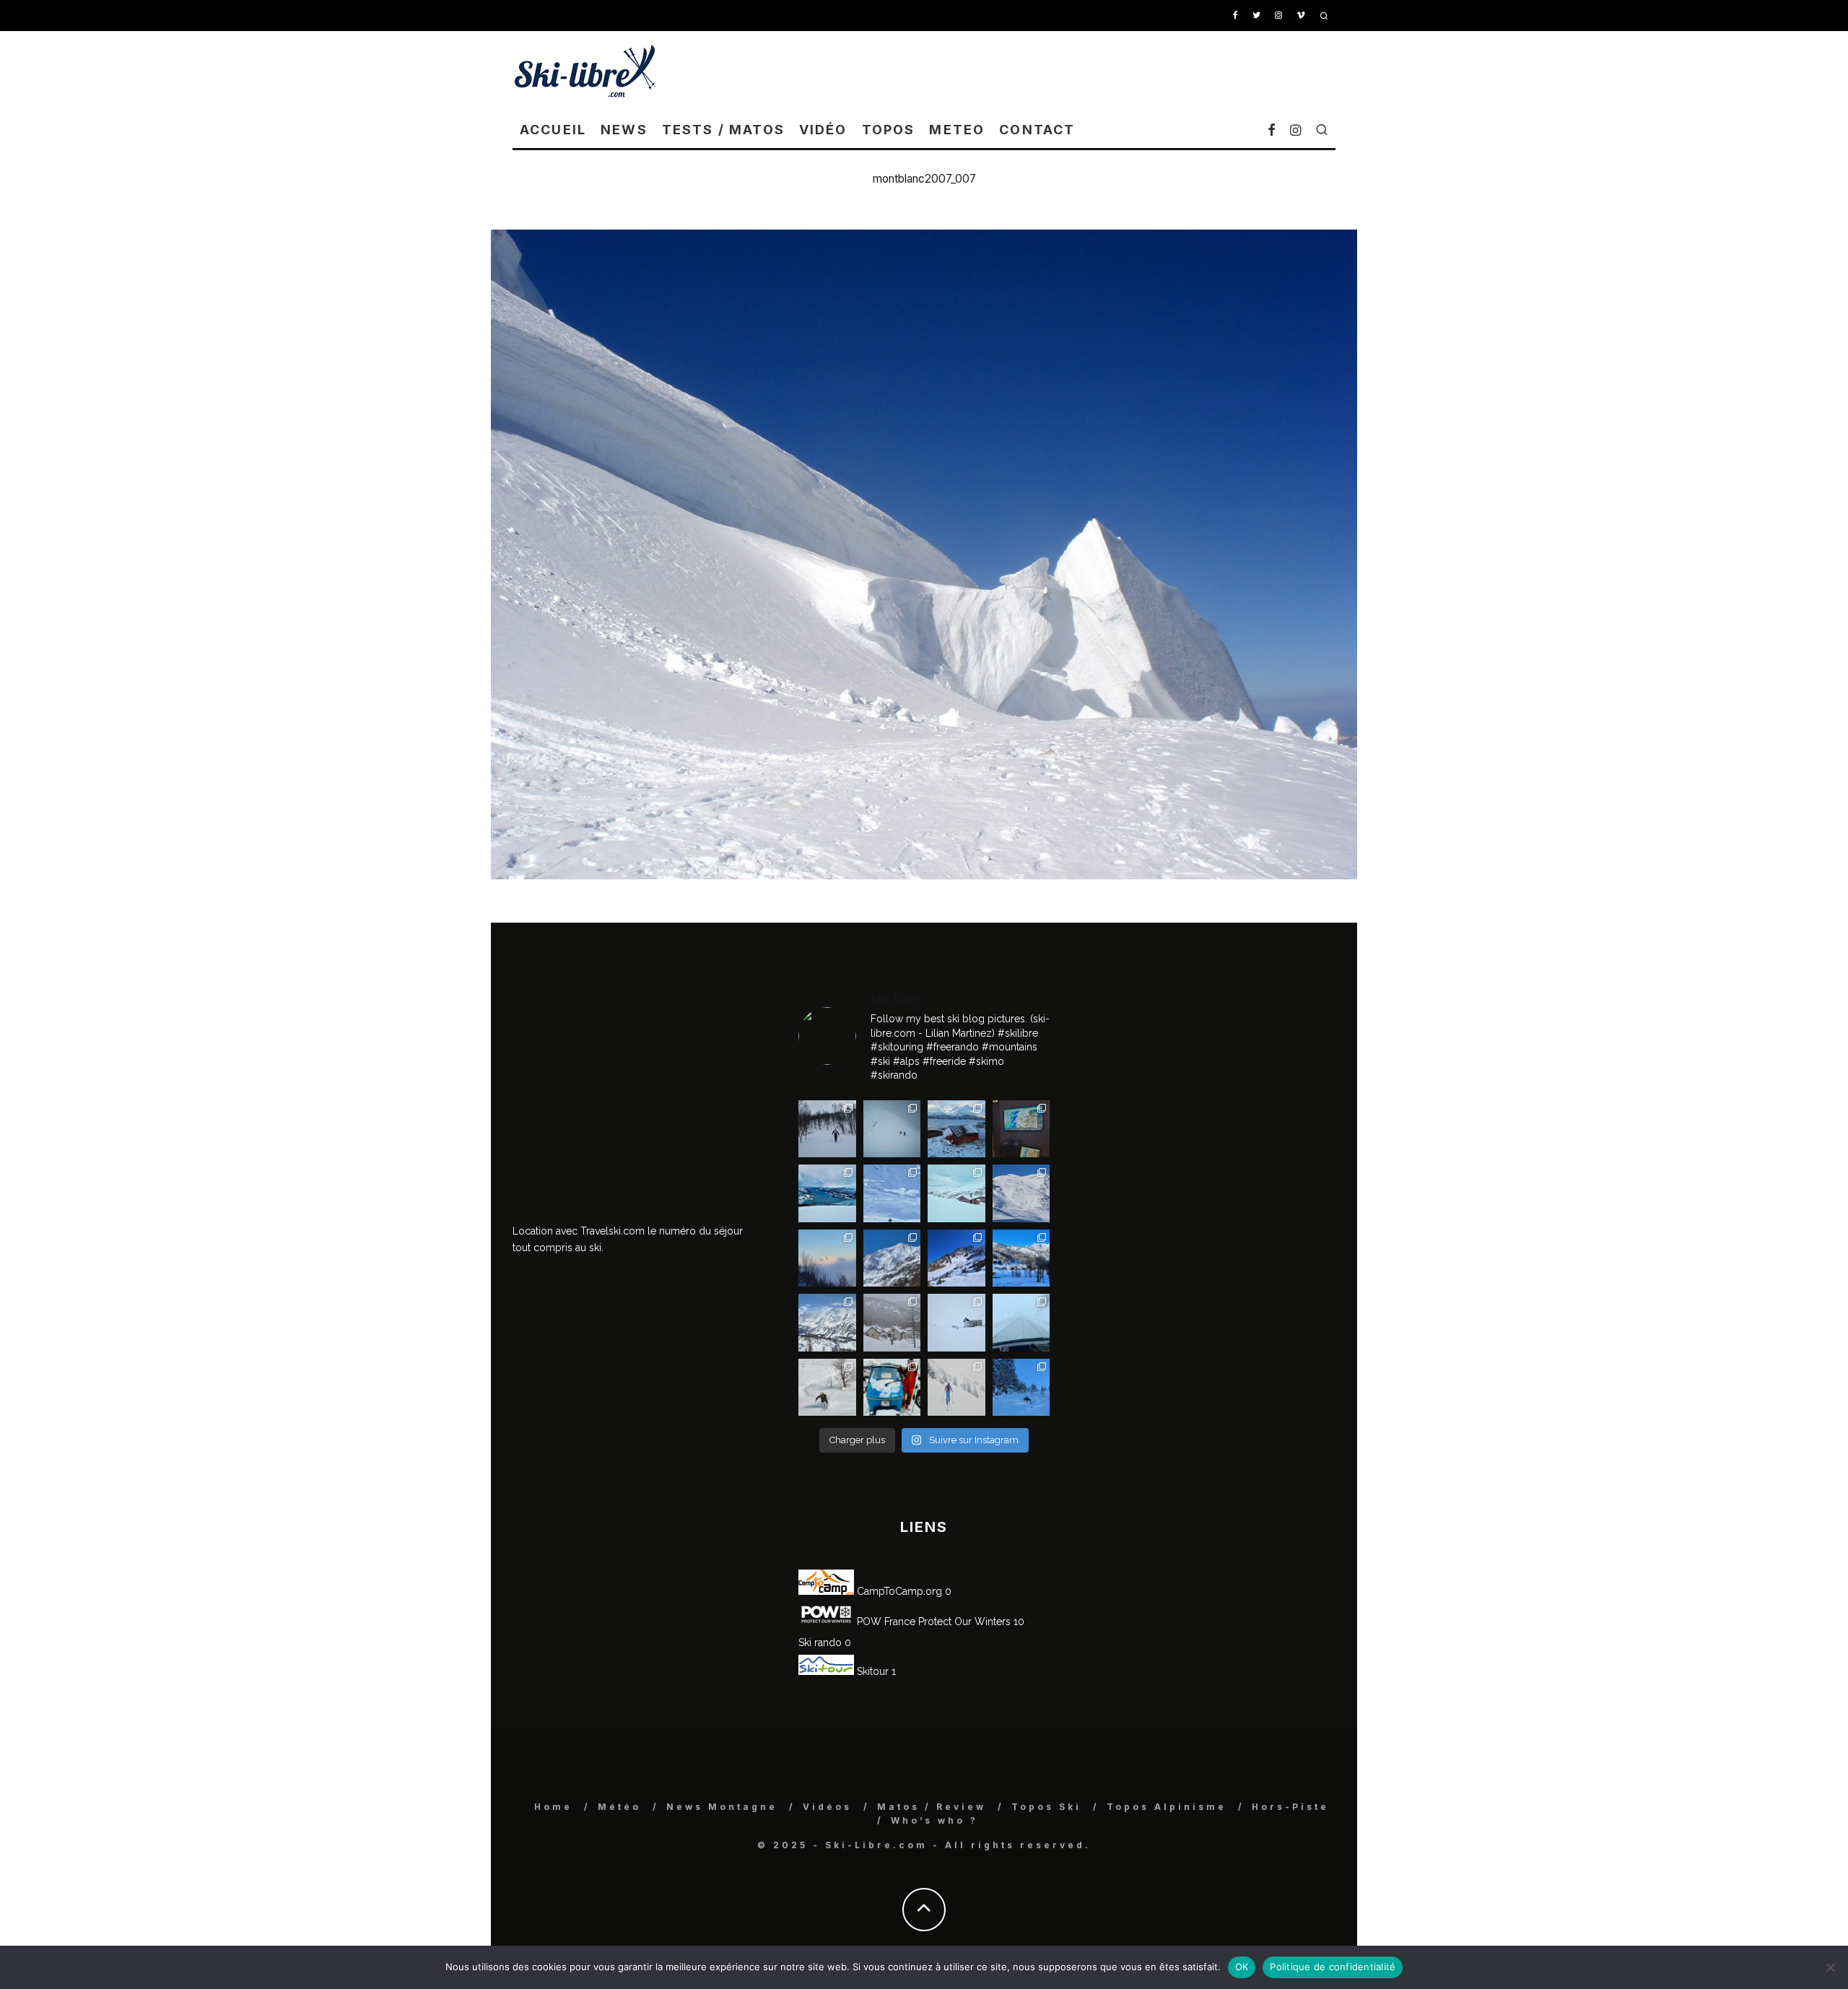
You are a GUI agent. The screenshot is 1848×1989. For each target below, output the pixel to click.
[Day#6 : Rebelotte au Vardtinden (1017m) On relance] (827, 1129)
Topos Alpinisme (1167, 1807)
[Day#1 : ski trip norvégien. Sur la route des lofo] (827, 1193)
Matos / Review (932, 1807)
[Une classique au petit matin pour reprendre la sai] (827, 1258)
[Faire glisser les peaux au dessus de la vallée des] (956, 1193)
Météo (619, 1807)
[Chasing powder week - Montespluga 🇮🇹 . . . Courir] (1021, 1323)
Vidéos (827, 1807)
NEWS (624, 130)
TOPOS (889, 130)
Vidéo (823, 130)
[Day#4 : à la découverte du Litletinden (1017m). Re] (892, 1129)
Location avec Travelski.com (579, 1231)
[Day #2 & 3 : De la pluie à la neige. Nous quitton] (1021, 1129)
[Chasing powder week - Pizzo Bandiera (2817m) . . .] (1021, 1258)
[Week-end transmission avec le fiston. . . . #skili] (892, 1193)
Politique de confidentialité (1333, 1967)
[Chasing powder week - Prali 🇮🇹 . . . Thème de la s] (892, 1388)
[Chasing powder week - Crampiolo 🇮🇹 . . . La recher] (892, 1323)
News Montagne (722, 1807)
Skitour (871, 1671)
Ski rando (820, 1642)
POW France (885, 1622)
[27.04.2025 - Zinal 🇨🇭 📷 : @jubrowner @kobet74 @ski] (892, 1258)
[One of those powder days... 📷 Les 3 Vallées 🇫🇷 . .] (1021, 1193)
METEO (957, 130)
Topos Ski (1046, 1807)
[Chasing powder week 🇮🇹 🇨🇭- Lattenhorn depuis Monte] (956, 1323)
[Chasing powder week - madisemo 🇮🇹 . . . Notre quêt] (827, 1388)
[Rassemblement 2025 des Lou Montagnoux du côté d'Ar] (956, 1258)
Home (553, 1807)
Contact (1037, 130)
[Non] (1830, 1967)
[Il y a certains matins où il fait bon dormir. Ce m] (956, 1388)
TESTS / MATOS (723, 130)
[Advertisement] (1073, 71)
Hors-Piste (1290, 1807)
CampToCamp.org (898, 1591)
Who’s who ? (934, 1820)
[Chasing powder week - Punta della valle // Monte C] (827, 1323)
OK (1242, 1967)
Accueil (553, 130)
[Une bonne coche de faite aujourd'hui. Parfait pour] (1021, 1388)
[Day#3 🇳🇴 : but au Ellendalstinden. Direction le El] (956, 1129)
